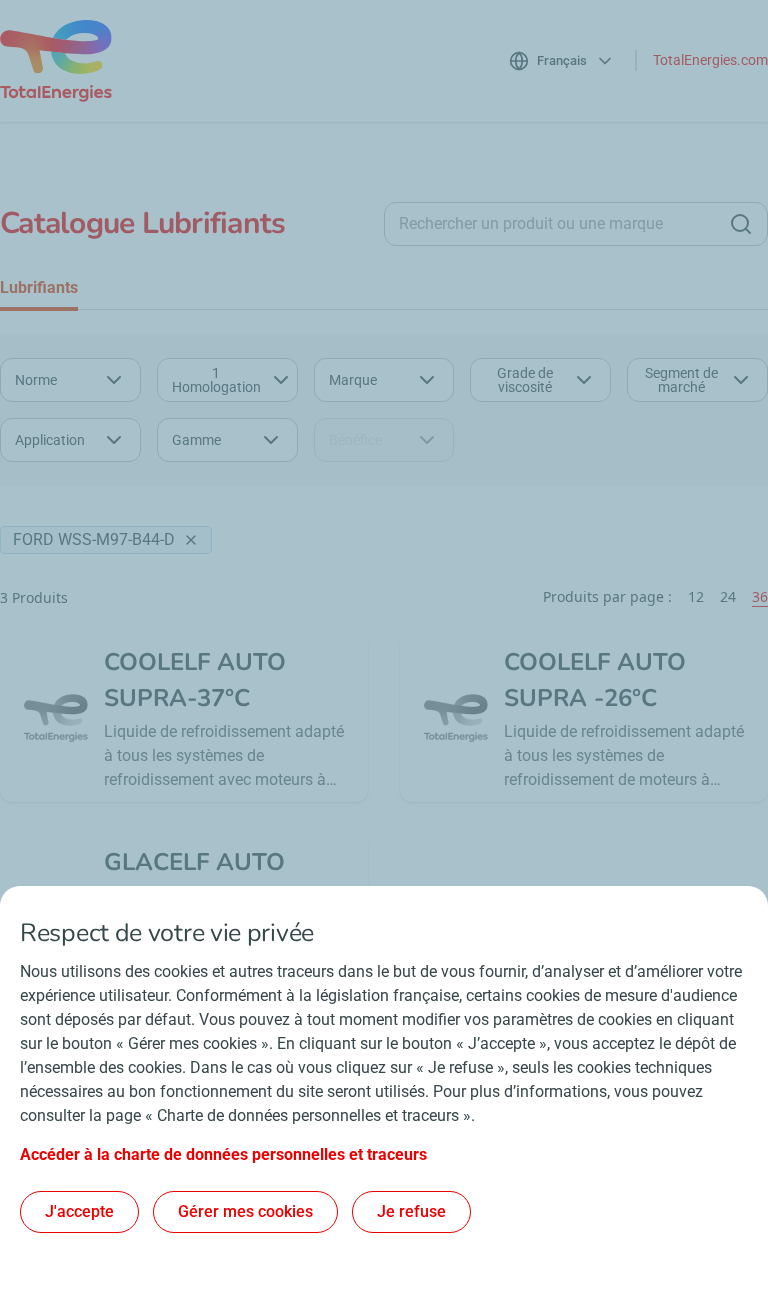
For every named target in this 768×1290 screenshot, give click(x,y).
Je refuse (411, 1211)
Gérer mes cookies (245, 1211)
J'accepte (79, 1211)
